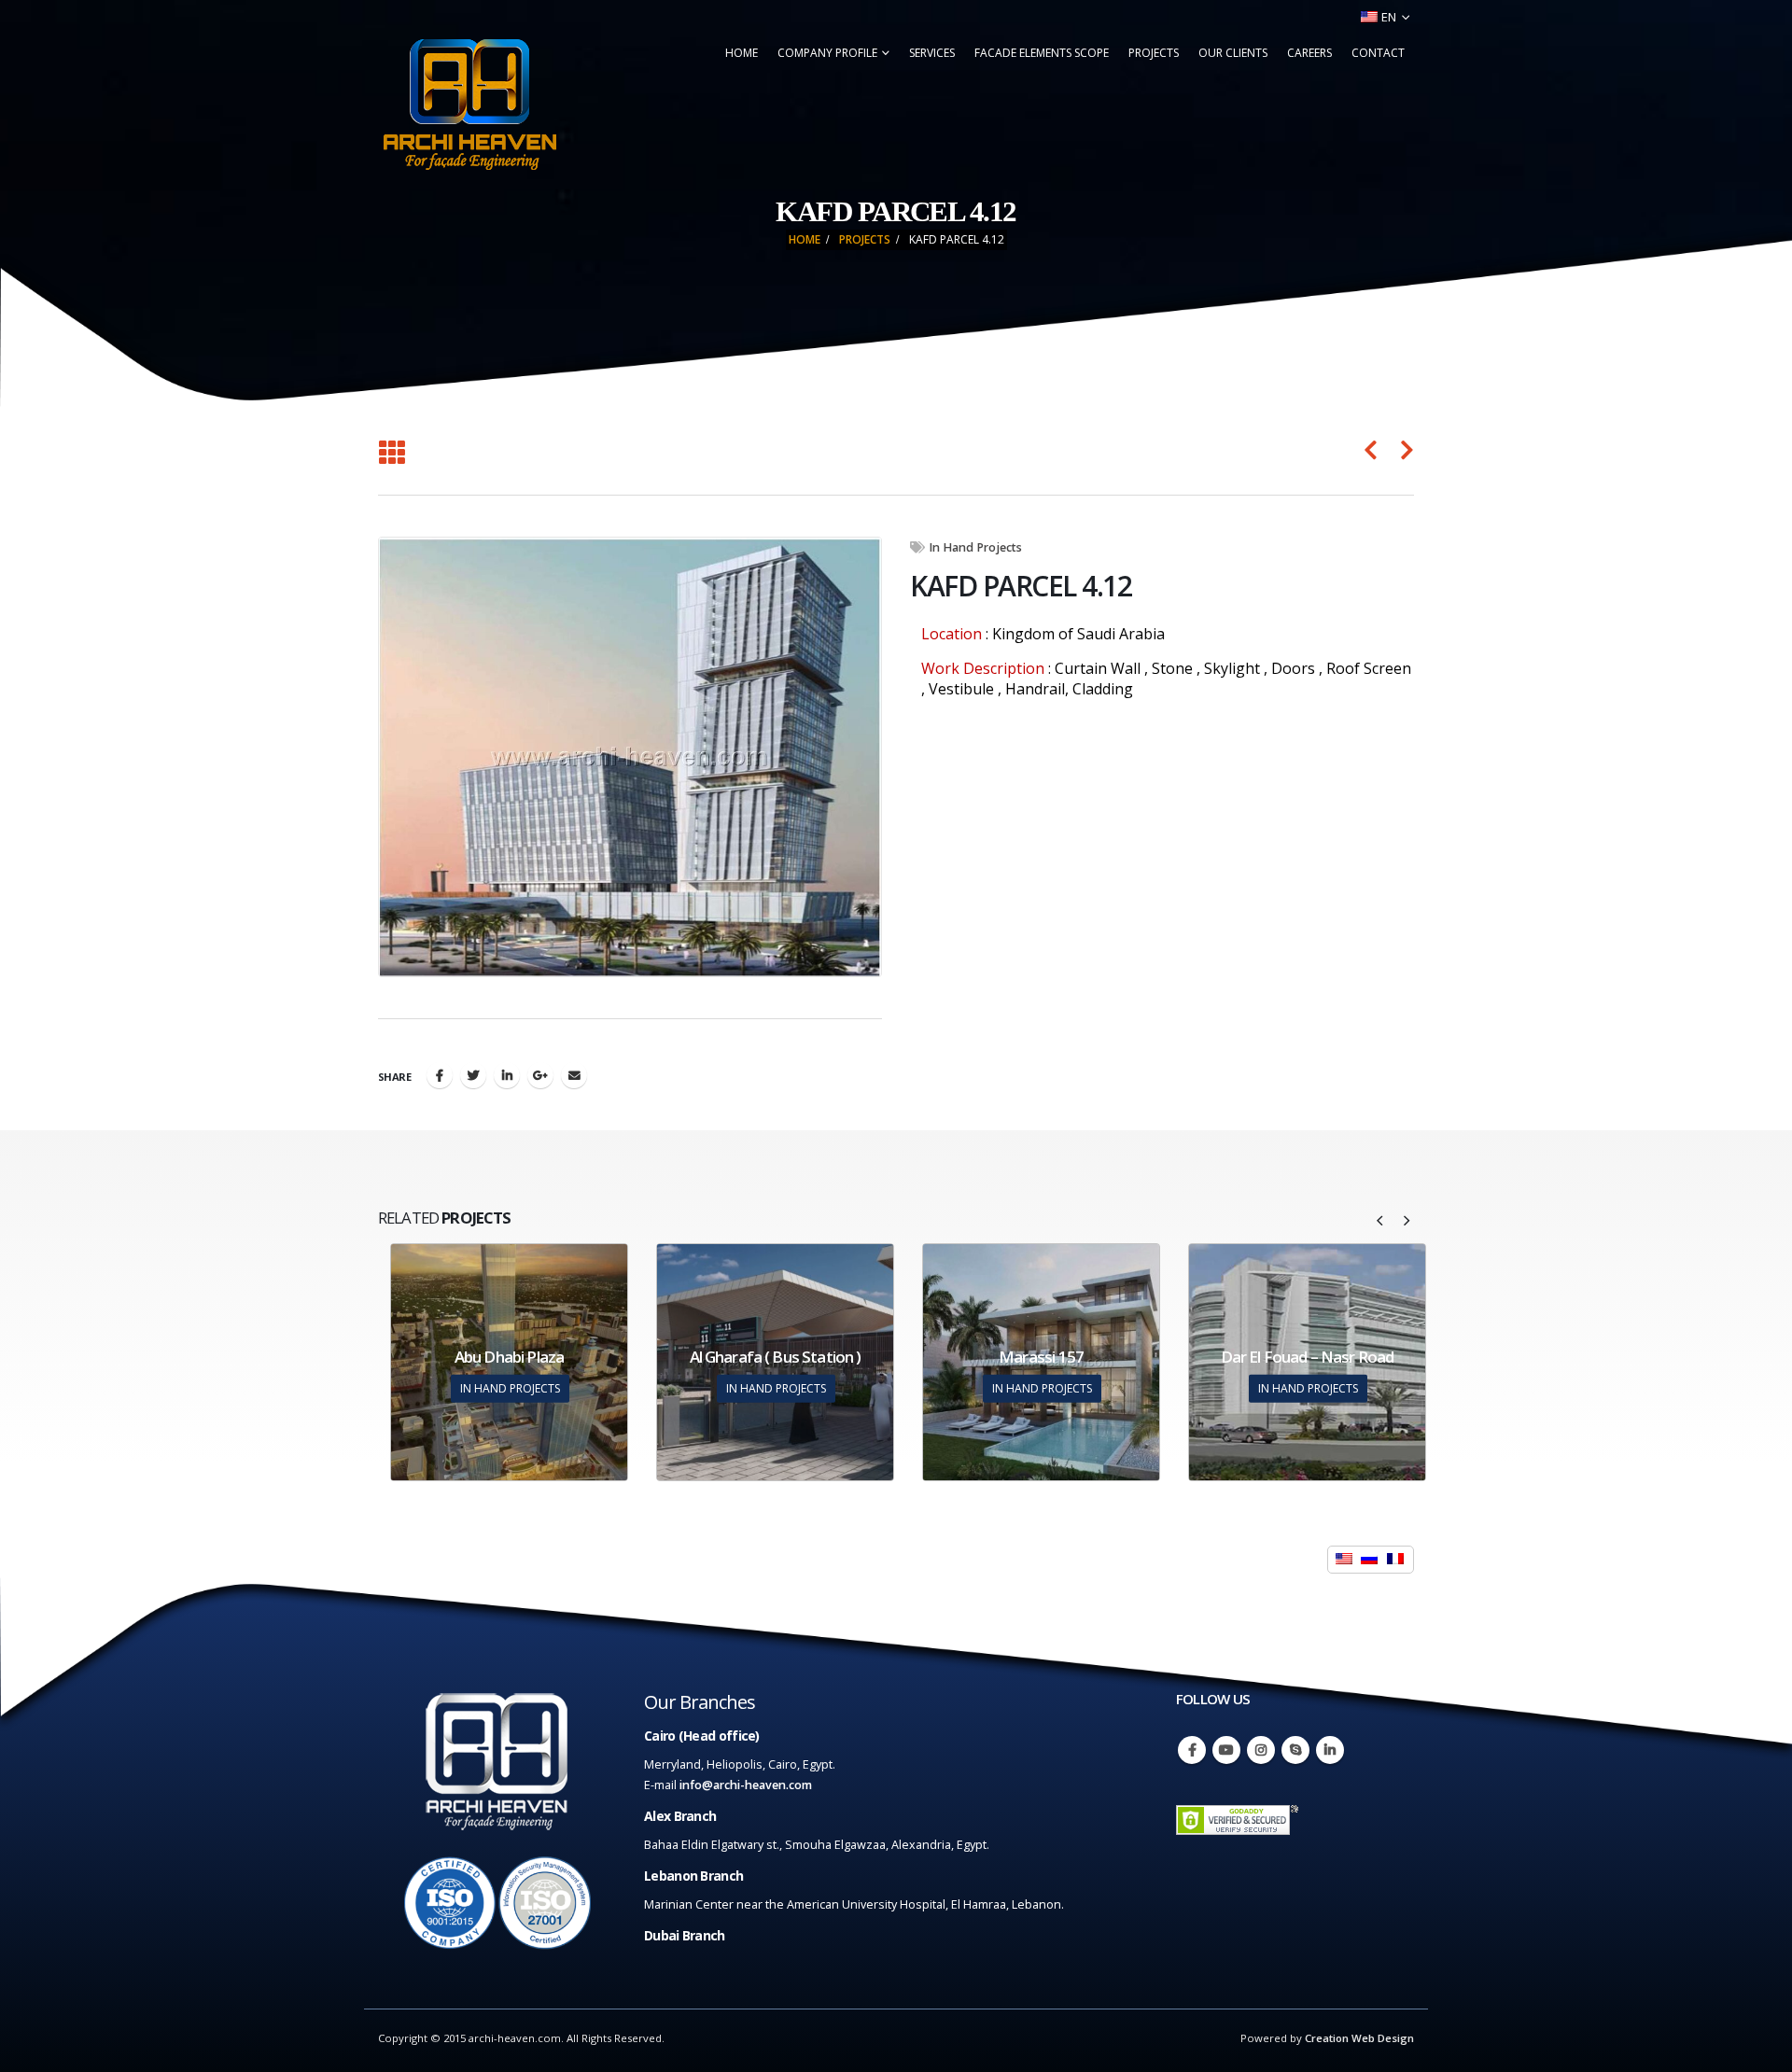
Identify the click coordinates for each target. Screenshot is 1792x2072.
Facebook (440, 1075)
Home (742, 53)
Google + (540, 1075)
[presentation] (1380, 1219)
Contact (1378, 53)
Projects (1154, 53)
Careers (1309, 53)
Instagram (1261, 1750)
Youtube (1226, 1750)
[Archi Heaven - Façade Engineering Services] (469, 104)
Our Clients (1233, 53)
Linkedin (1330, 1750)
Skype (1295, 1750)
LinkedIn (507, 1075)
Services (932, 53)
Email (574, 1075)
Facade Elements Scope (1042, 53)
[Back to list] (392, 454)
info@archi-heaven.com (746, 1785)
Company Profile (827, 53)
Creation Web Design (1359, 2038)
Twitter (473, 1075)
